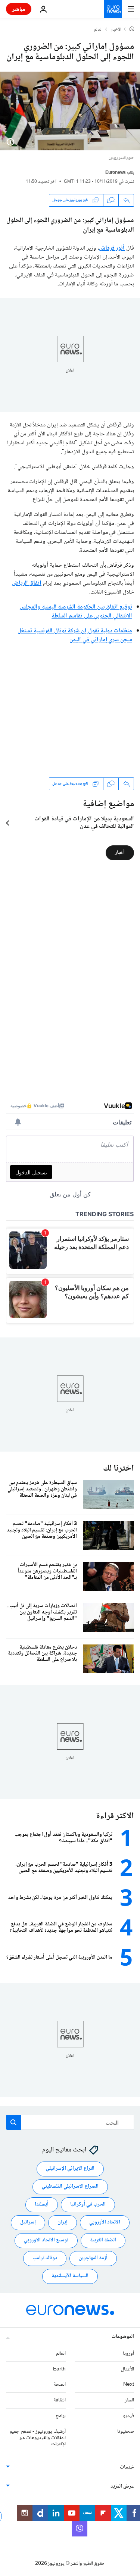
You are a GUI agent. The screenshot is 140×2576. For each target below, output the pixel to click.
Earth (59, 2369)
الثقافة (60, 2400)
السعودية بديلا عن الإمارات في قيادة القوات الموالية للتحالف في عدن (84, 823)
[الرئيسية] (132, 29)
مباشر (19, 9)
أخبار (120, 853)
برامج (61, 2416)
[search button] (13, 2122)
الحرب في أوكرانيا (88, 2204)
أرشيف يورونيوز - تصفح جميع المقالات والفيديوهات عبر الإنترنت (38, 2438)
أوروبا (128, 2354)
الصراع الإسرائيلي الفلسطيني (70, 2187)
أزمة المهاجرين (93, 2258)
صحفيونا (126, 2432)
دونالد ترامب (45, 2258)
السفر (129, 2400)
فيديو (128, 2416)
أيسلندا (42, 2204)
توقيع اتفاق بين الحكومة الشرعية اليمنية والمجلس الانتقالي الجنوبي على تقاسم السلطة (76, 612)
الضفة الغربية (103, 2240)
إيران (63, 2222)
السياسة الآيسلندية (70, 2276)
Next (129, 2385)
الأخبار (116, 30)
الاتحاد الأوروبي (105, 2222)
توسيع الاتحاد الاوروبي (46, 2240)
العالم (98, 30)
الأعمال (127, 2369)
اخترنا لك (119, 1469)
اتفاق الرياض (27, 583)
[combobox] (70, 2122)
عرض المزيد (122, 2486)
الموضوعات (123, 2337)
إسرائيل (28, 2222)
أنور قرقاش (112, 248)
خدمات (127, 2467)
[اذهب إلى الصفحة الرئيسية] (113, 9)
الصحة (60, 2385)
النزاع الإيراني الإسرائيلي (70, 2169)
